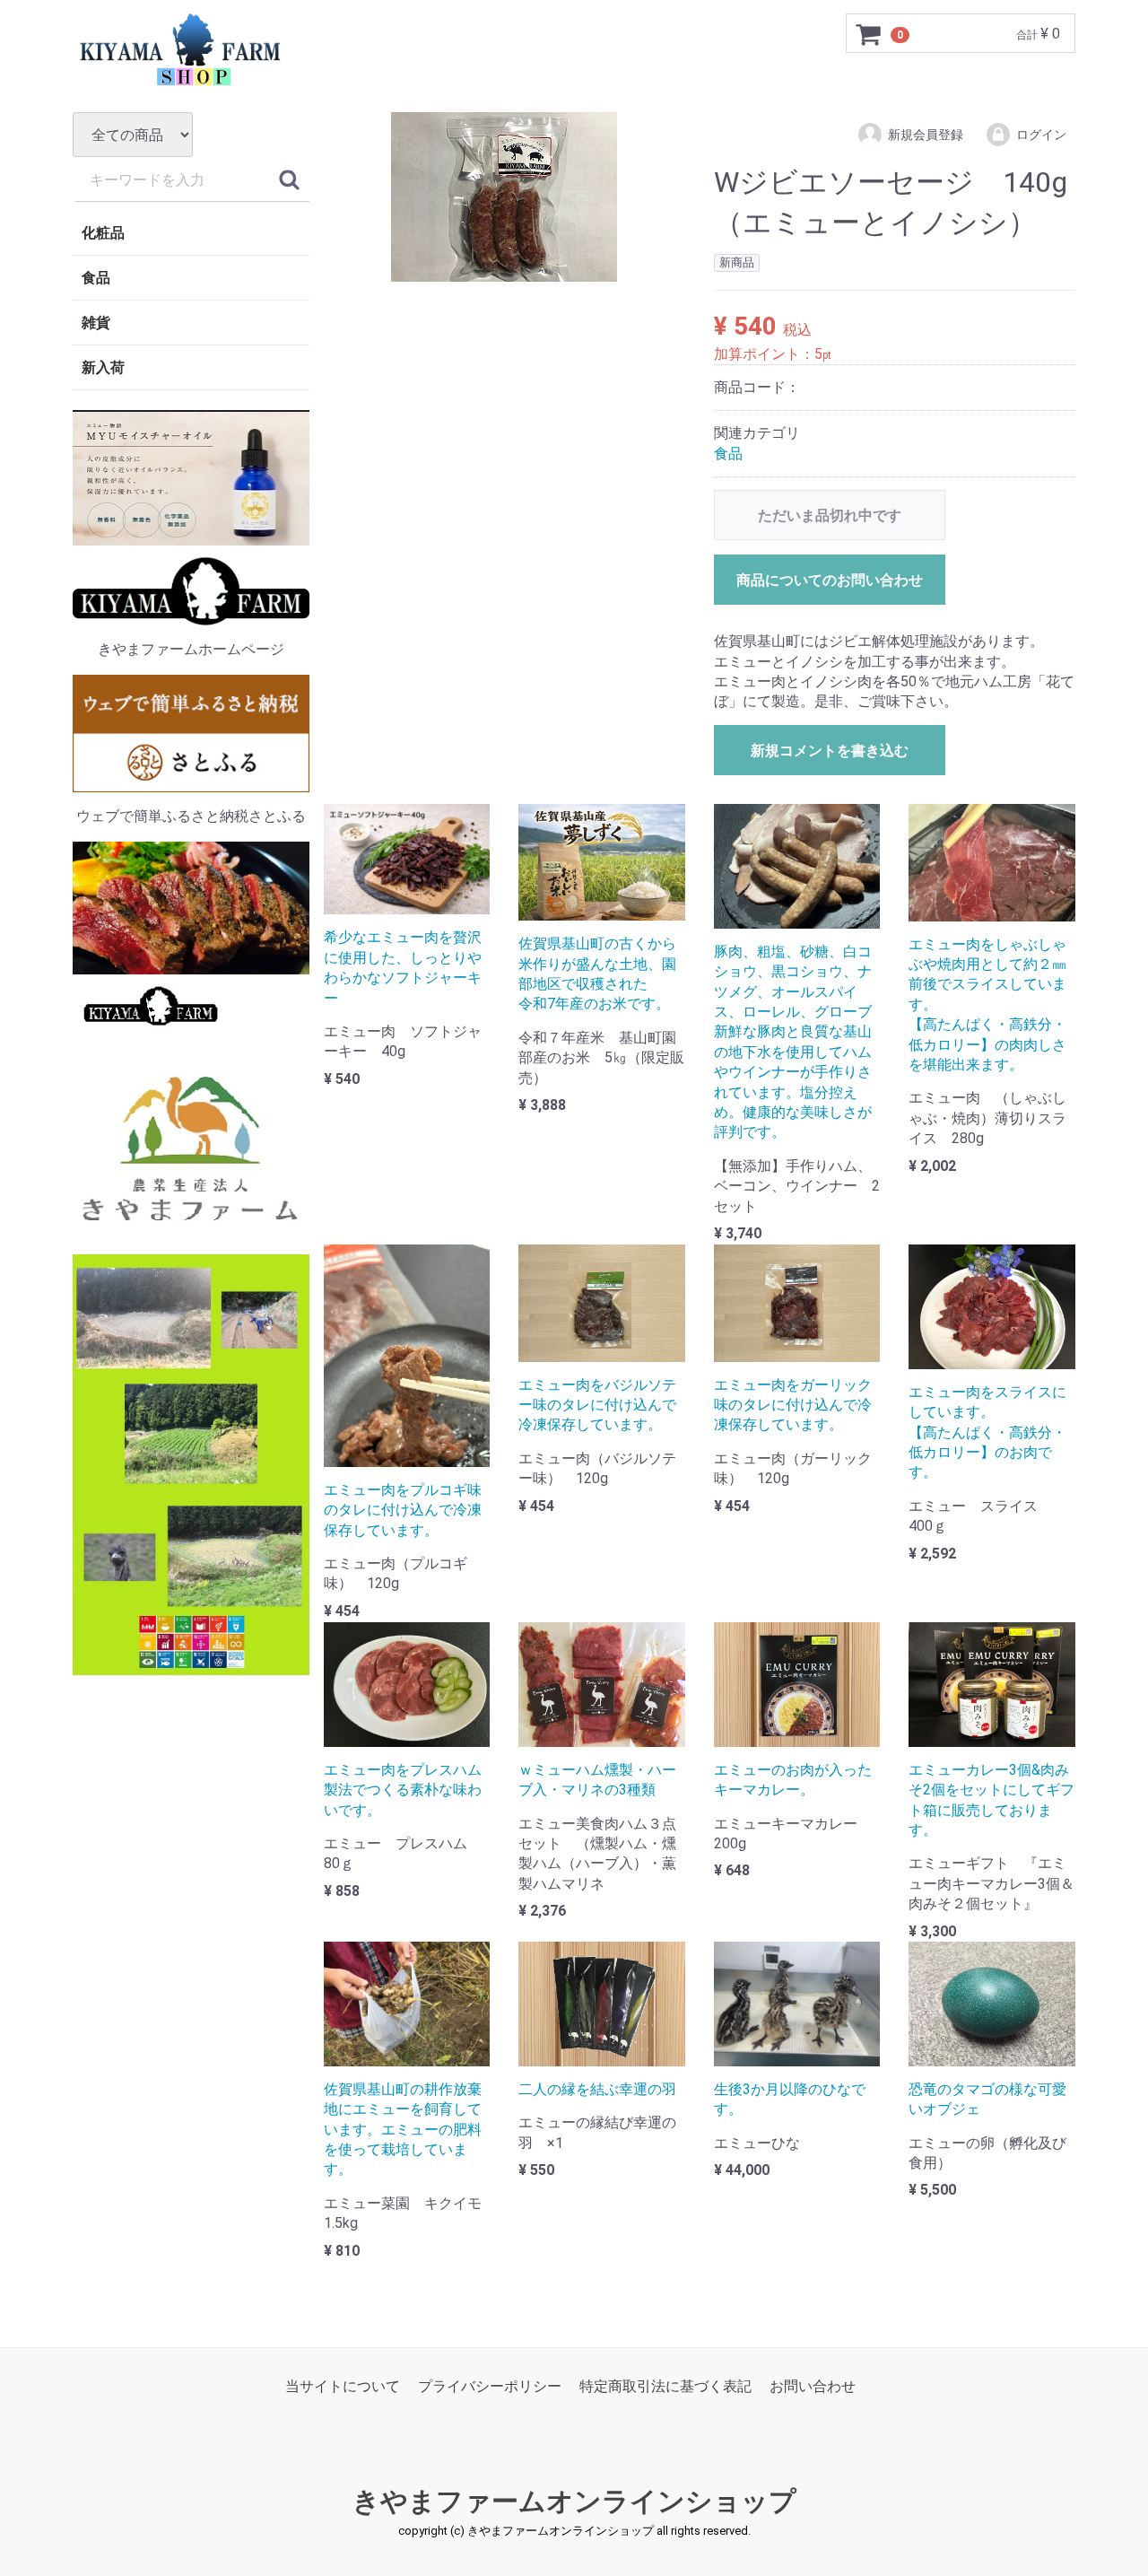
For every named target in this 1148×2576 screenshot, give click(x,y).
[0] (869, 34)
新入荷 (103, 367)
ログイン (1041, 135)
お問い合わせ (813, 2386)
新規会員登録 (926, 135)
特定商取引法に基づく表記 (665, 2386)
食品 (96, 278)
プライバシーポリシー (490, 2386)
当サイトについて (343, 2386)
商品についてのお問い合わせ (830, 580)
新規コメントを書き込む (830, 751)
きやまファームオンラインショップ (574, 2501)
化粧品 (103, 233)
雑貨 (96, 323)
